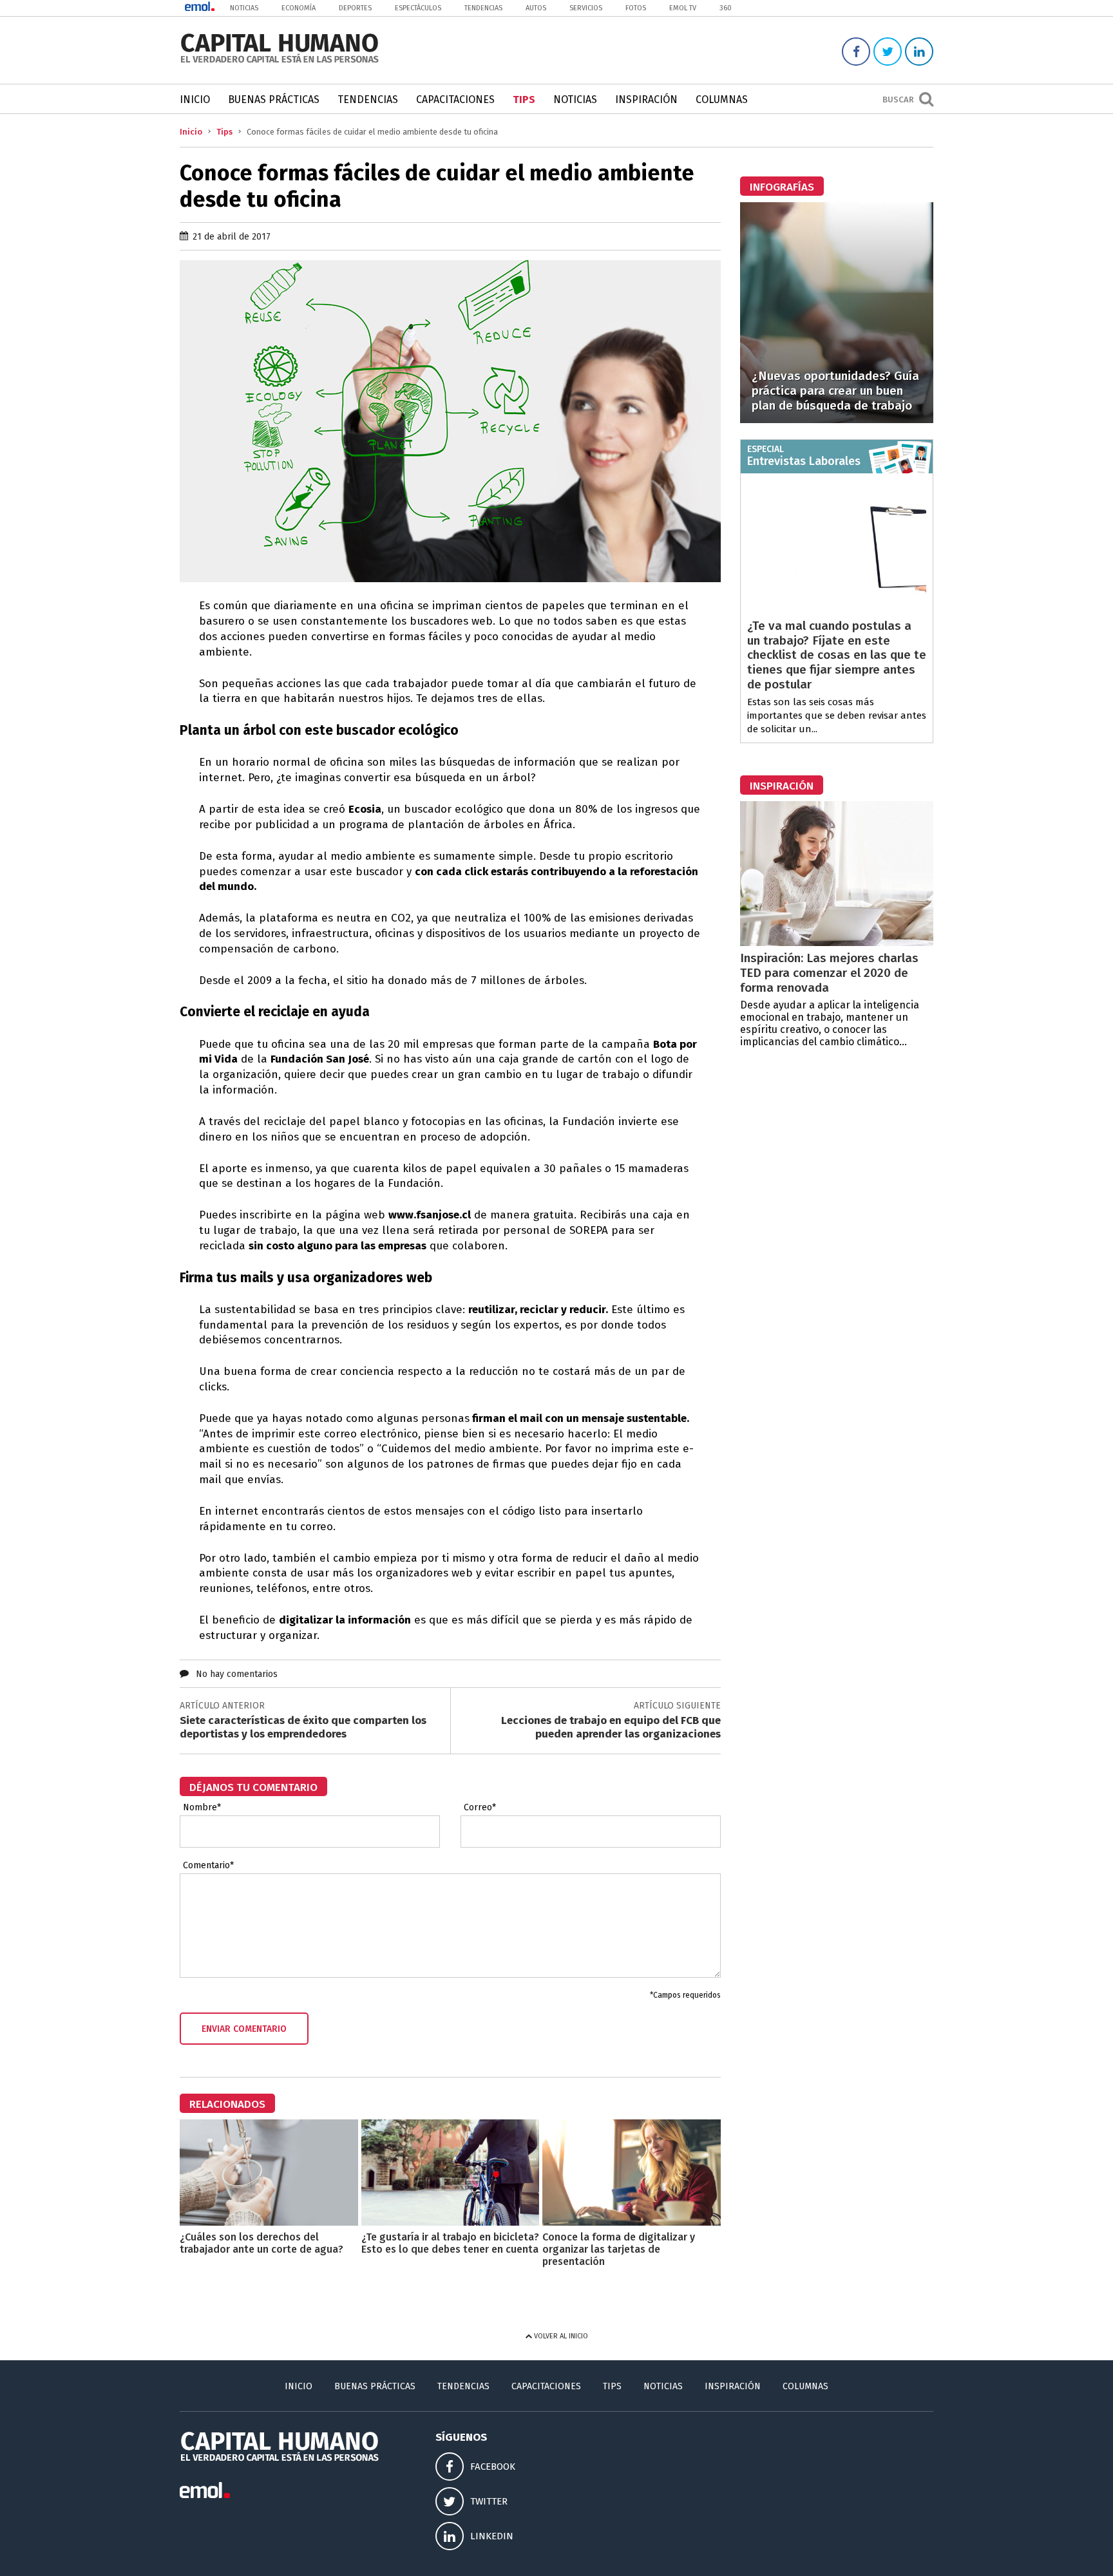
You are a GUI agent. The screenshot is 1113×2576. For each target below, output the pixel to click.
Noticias (244, 8)
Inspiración (646, 99)
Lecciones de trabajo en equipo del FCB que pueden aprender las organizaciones (611, 1727)
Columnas (722, 99)
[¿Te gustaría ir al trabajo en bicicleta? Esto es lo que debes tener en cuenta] (451, 2222)
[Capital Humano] (280, 62)
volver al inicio (560, 2336)
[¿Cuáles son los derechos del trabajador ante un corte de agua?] (269, 2222)
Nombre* (202, 1808)
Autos (536, 8)
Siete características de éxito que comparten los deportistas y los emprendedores (303, 1727)
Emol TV (683, 8)
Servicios (586, 8)
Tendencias (483, 8)
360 (726, 8)
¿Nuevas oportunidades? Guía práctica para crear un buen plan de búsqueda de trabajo (835, 391)
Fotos (636, 8)
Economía (299, 8)
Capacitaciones (455, 99)
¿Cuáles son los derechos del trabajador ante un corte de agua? (262, 2243)
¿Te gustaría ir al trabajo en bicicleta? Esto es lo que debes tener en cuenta (450, 2243)
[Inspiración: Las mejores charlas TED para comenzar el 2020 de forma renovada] (837, 942)
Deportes (355, 8)
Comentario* (208, 1866)
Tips (524, 99)
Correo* (480, 1808)
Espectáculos (418, 8)
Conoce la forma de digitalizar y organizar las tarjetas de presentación (619, 2249)
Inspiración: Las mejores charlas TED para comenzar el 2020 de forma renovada (829, 973)
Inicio (195, 99)
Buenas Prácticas (274, 99)
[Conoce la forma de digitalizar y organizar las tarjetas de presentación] (632, 2222)
